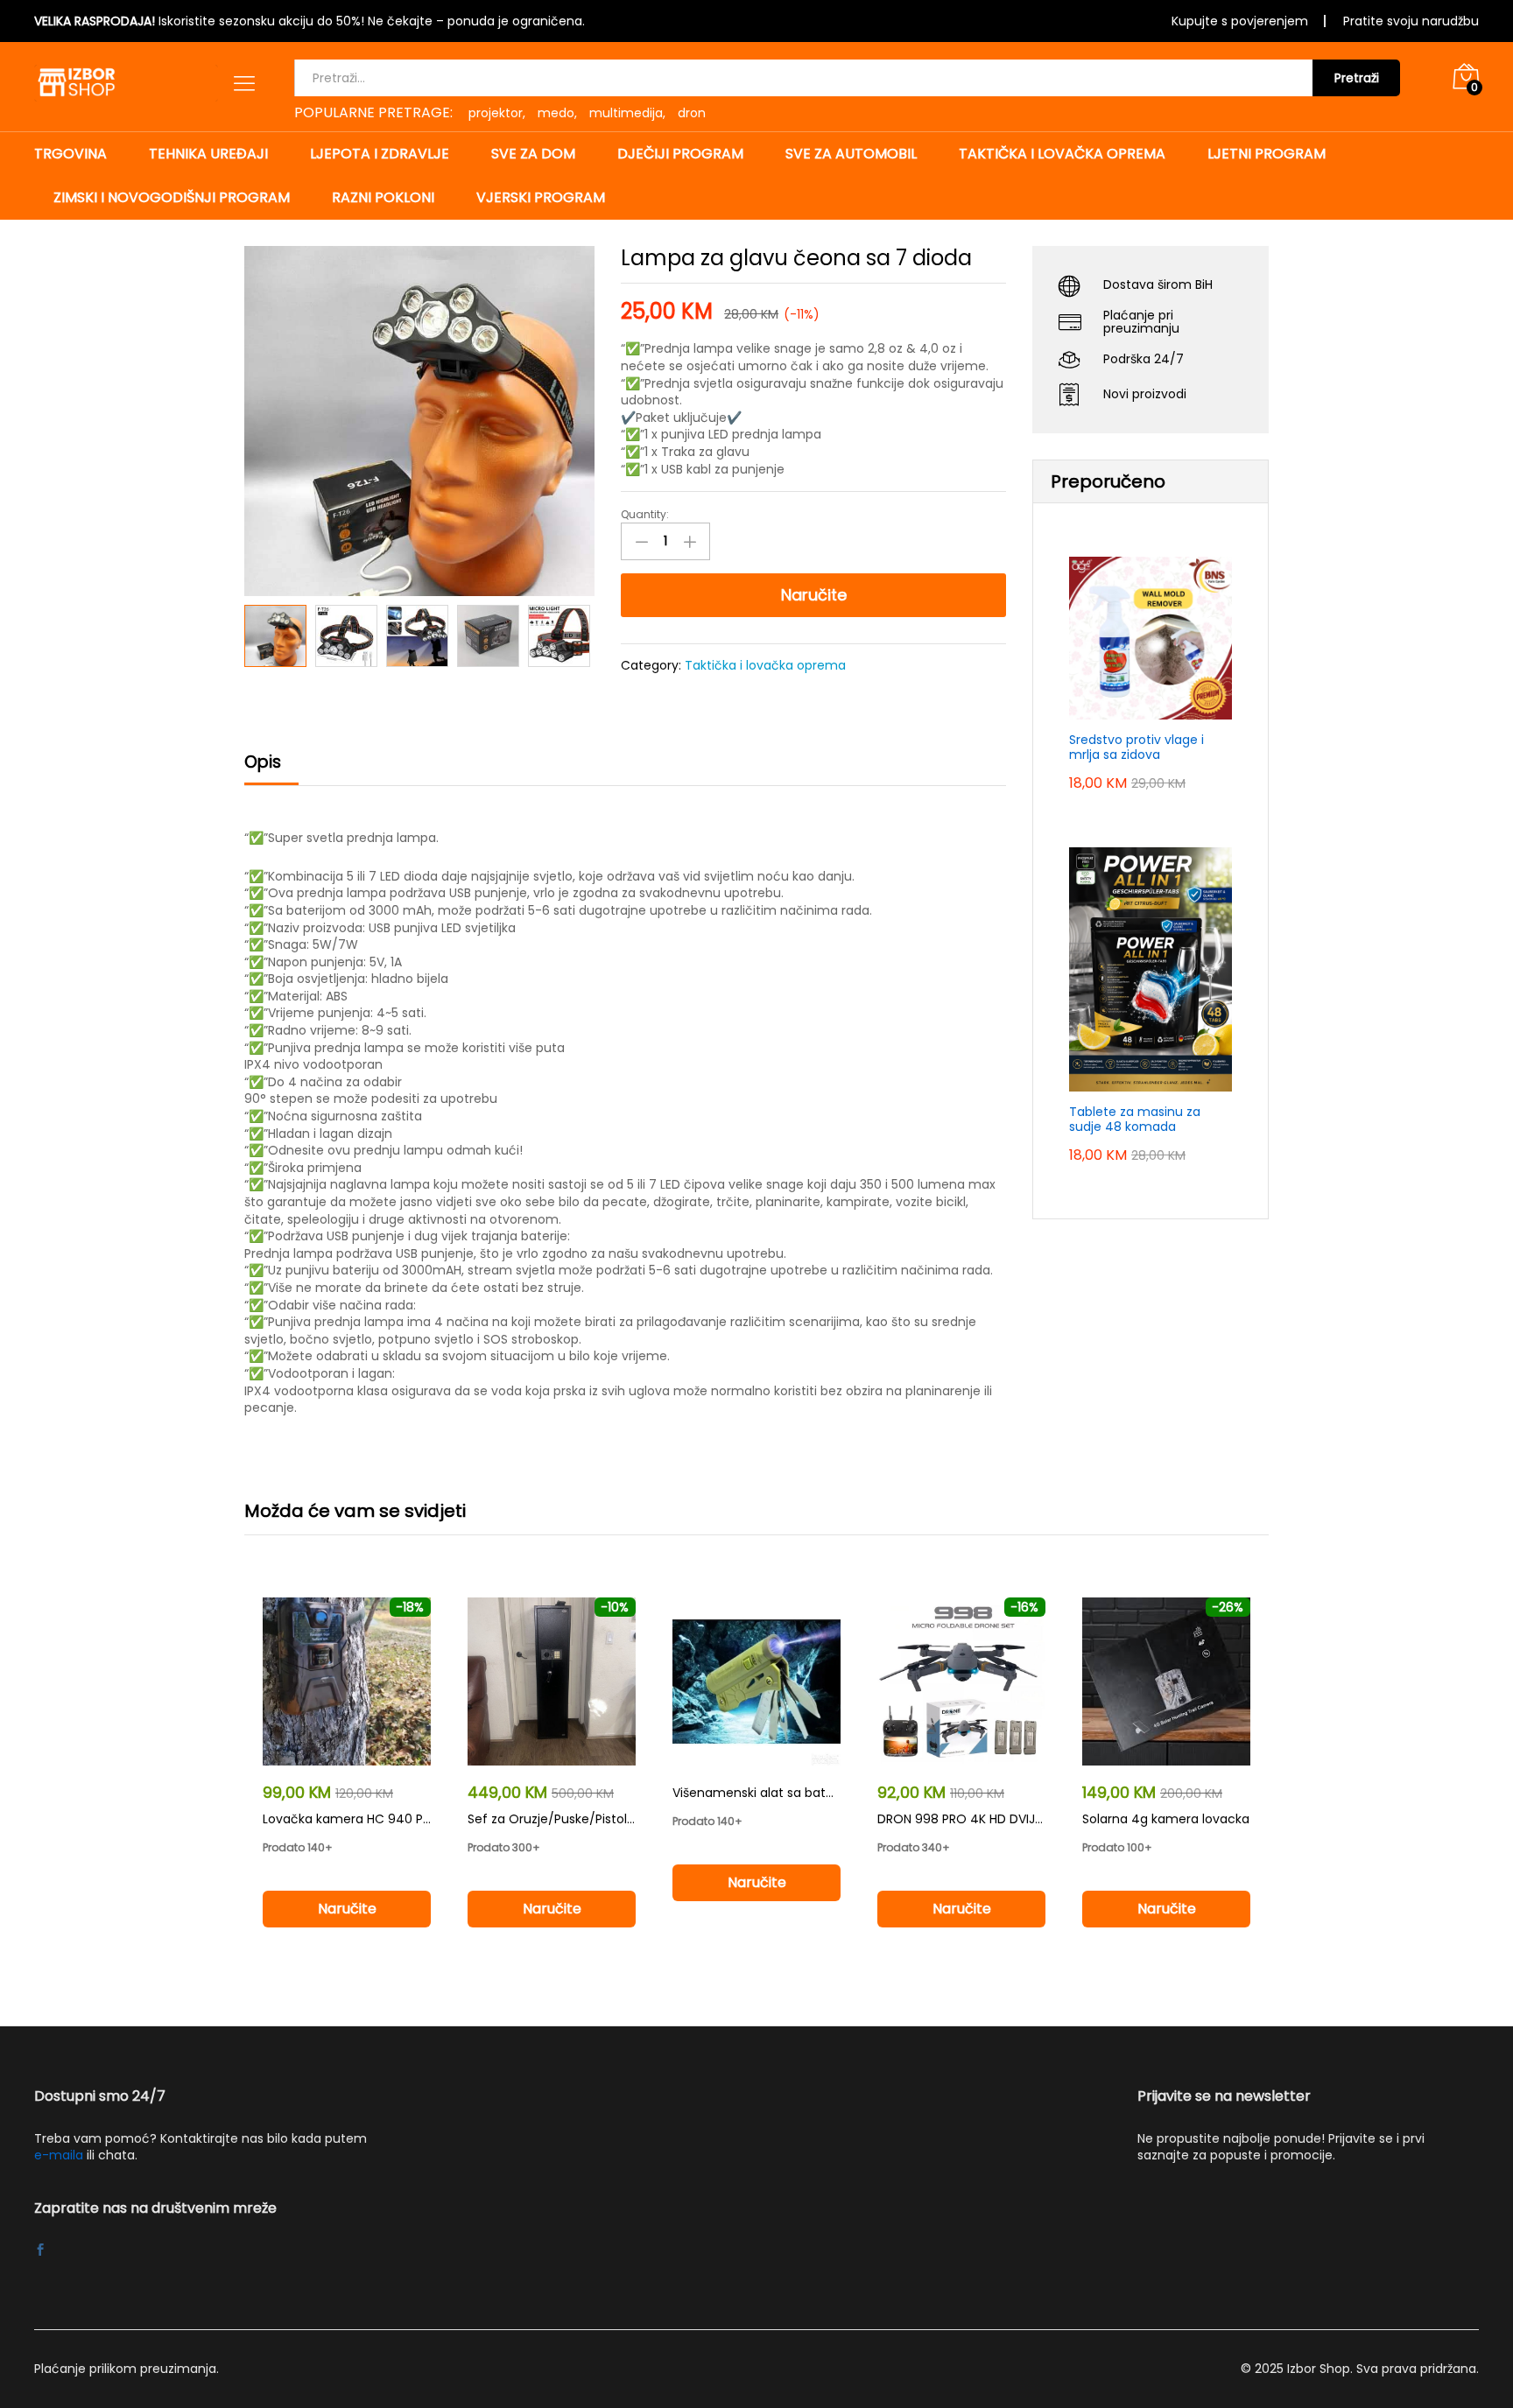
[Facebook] (40, 2251)
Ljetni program (1267, 154)
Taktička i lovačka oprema (1062, 154)
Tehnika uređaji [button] (208, 154)
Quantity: (645, 515)
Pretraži (1357, 78)
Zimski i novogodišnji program (172, 198)
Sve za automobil (851, 154)
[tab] (271, 770)
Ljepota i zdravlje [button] (380, 154)
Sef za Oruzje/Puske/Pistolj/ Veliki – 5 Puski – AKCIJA (624, 1819)
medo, (557, 113)
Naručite (814, 595)
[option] (275, 636)
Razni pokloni (383, 198)
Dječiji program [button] (680, 154)
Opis (263, 762)
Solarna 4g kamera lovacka (1166, 1819)
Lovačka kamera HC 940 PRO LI (357, 1819)
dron (692, 113)
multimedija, (627, 113)
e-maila (59, 2155)
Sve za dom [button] (533, 154)
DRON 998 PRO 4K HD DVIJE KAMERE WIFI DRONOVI (1026, 1819)
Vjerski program (541, 198)
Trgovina (70, 154)
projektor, (497, 113)
